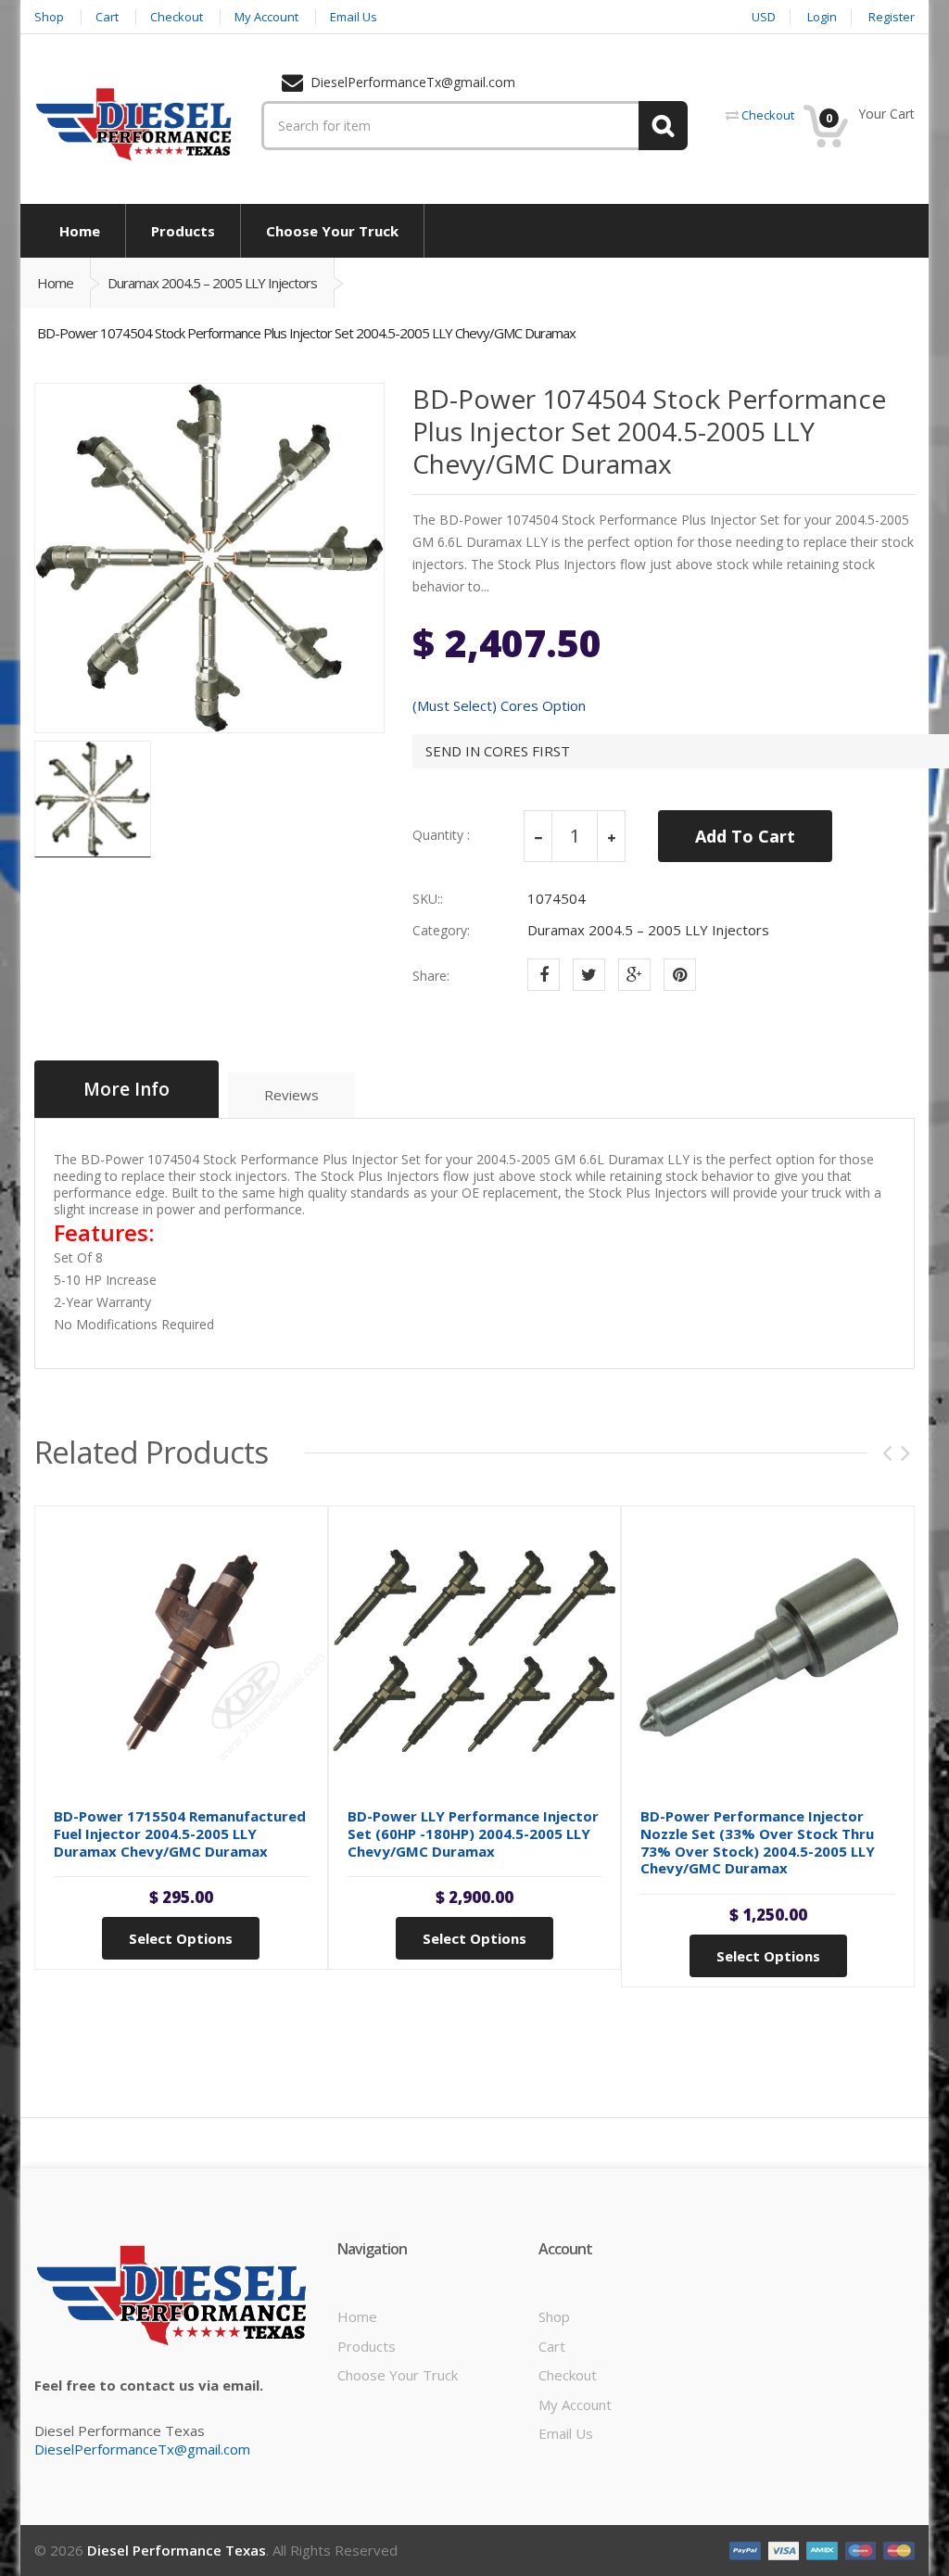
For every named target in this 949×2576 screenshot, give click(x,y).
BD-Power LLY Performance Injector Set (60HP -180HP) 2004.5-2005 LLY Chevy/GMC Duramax (473, 1834)
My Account (575, 2405)
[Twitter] (589, 975)
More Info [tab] (127, 1089)
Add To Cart (745, 836)
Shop (554, 2316)
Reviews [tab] (291, 1095)
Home (55, 283)
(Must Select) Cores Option (499, 706)
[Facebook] (544, 975)
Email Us (566, 2433)
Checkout (568, 2375)
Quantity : (441, 835)
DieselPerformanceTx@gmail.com (142, 2449)
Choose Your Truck (398, 2375)
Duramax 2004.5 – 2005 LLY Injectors (212, 283)
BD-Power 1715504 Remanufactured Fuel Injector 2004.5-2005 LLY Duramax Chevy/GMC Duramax (180, 1834)
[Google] (634, 975)
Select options (181, 1938)
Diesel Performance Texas (177, 2550)
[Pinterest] (680, 975)
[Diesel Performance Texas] (134, 123)
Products (367, 2346)
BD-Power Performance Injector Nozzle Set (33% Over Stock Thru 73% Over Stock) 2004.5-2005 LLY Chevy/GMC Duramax (758, 1842)
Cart (552, 2346)
